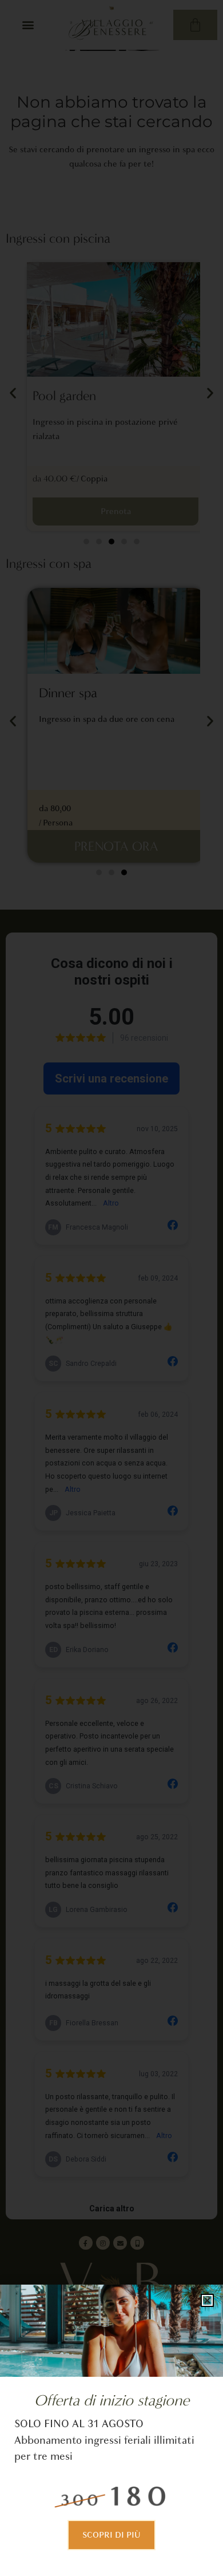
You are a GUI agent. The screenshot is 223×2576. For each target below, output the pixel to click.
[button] (207, 2300)
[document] (111, 1288)
